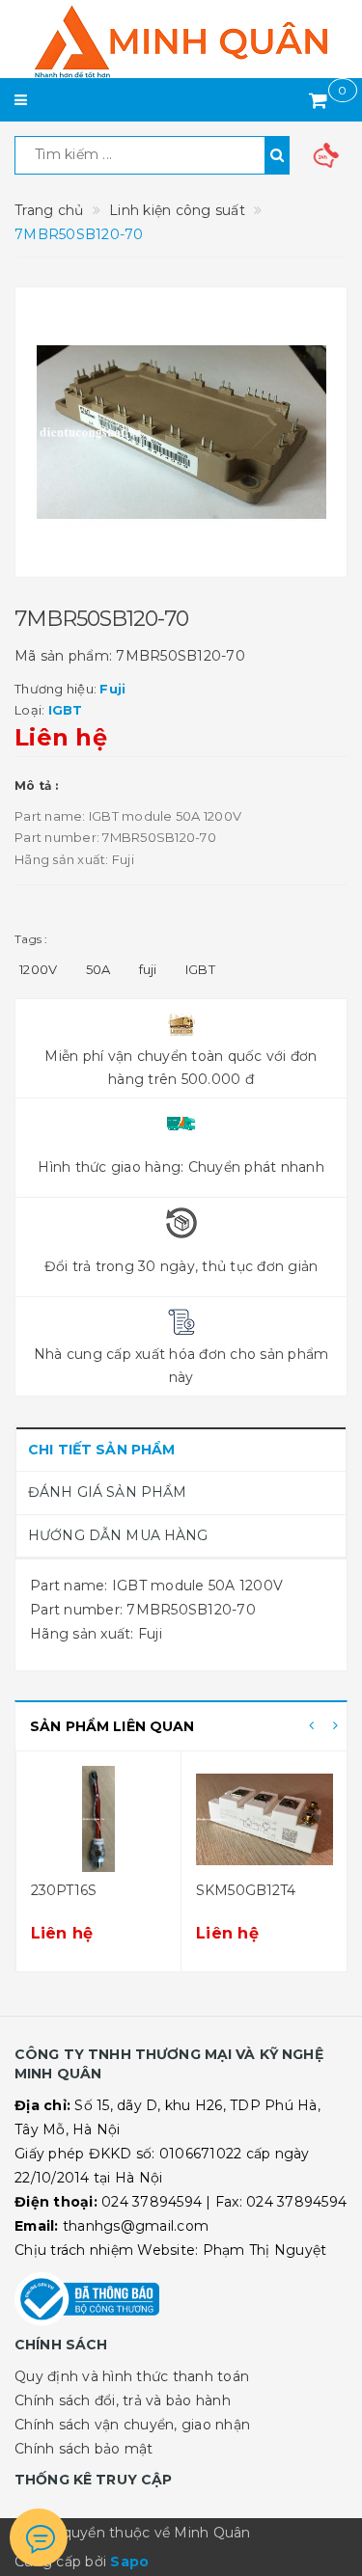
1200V (38, 969)
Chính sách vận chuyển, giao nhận (132, 2425)
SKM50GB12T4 (246, 1890)
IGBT (200, 969)
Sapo (129, 2562)
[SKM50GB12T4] (265, 1819)
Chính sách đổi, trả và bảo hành (123, 2400)
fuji (148, 969)
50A (98, 969)
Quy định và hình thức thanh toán (132, 2376)
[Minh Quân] (181, 41)
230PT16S (64, 1890)
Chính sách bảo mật (84, 2449)
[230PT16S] (99, 1819)
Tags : (31, 939)
